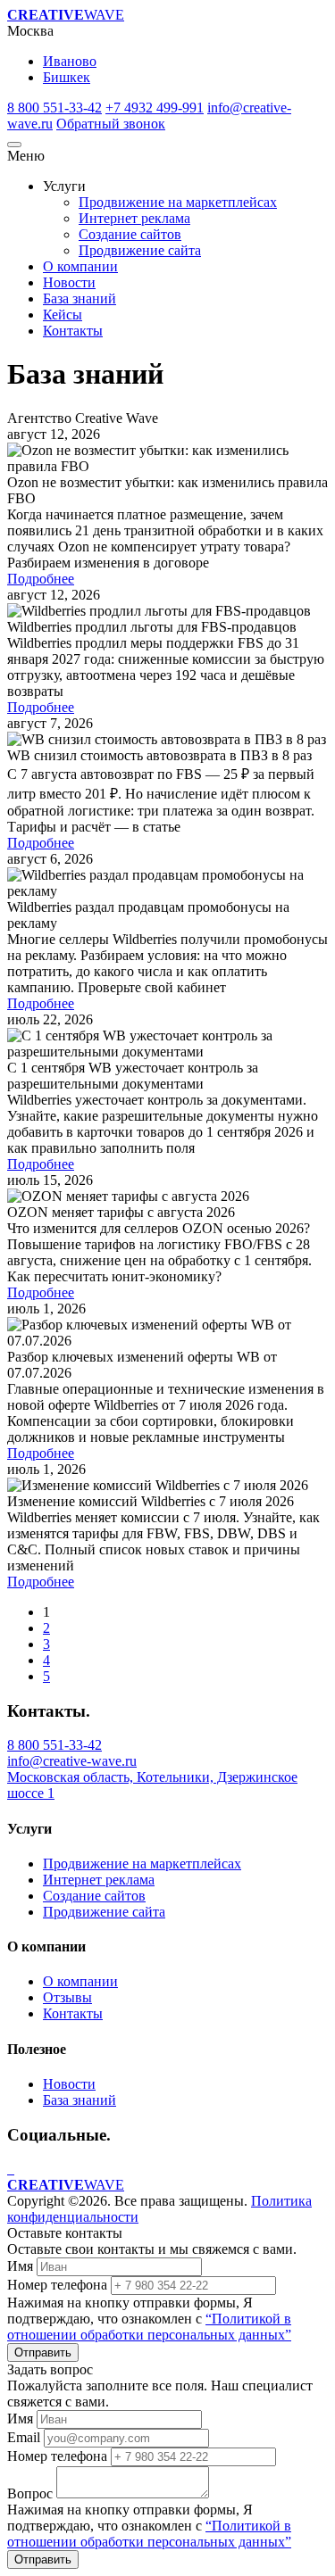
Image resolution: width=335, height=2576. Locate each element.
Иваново (70, 61)
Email (24, 2437)
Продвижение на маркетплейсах (178, 202)
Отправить (43, 2352)
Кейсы (63, 315)
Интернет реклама (134, 218)
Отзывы (67, 1997)
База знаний (80, 298)
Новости (69, 282)
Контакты (73, 331)
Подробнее (41, 579)
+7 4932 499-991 (155, 108)
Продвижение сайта (140, 250)
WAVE (66, 15)
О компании (80, 266)
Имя (20, 2266)
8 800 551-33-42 (54, 108)
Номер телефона (57, 2285)
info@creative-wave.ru (72, 1761)
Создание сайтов (130, 234)
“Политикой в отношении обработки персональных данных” (149, 2327)
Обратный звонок (111, 124)
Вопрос (30, 2493)
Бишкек (67, 77)
